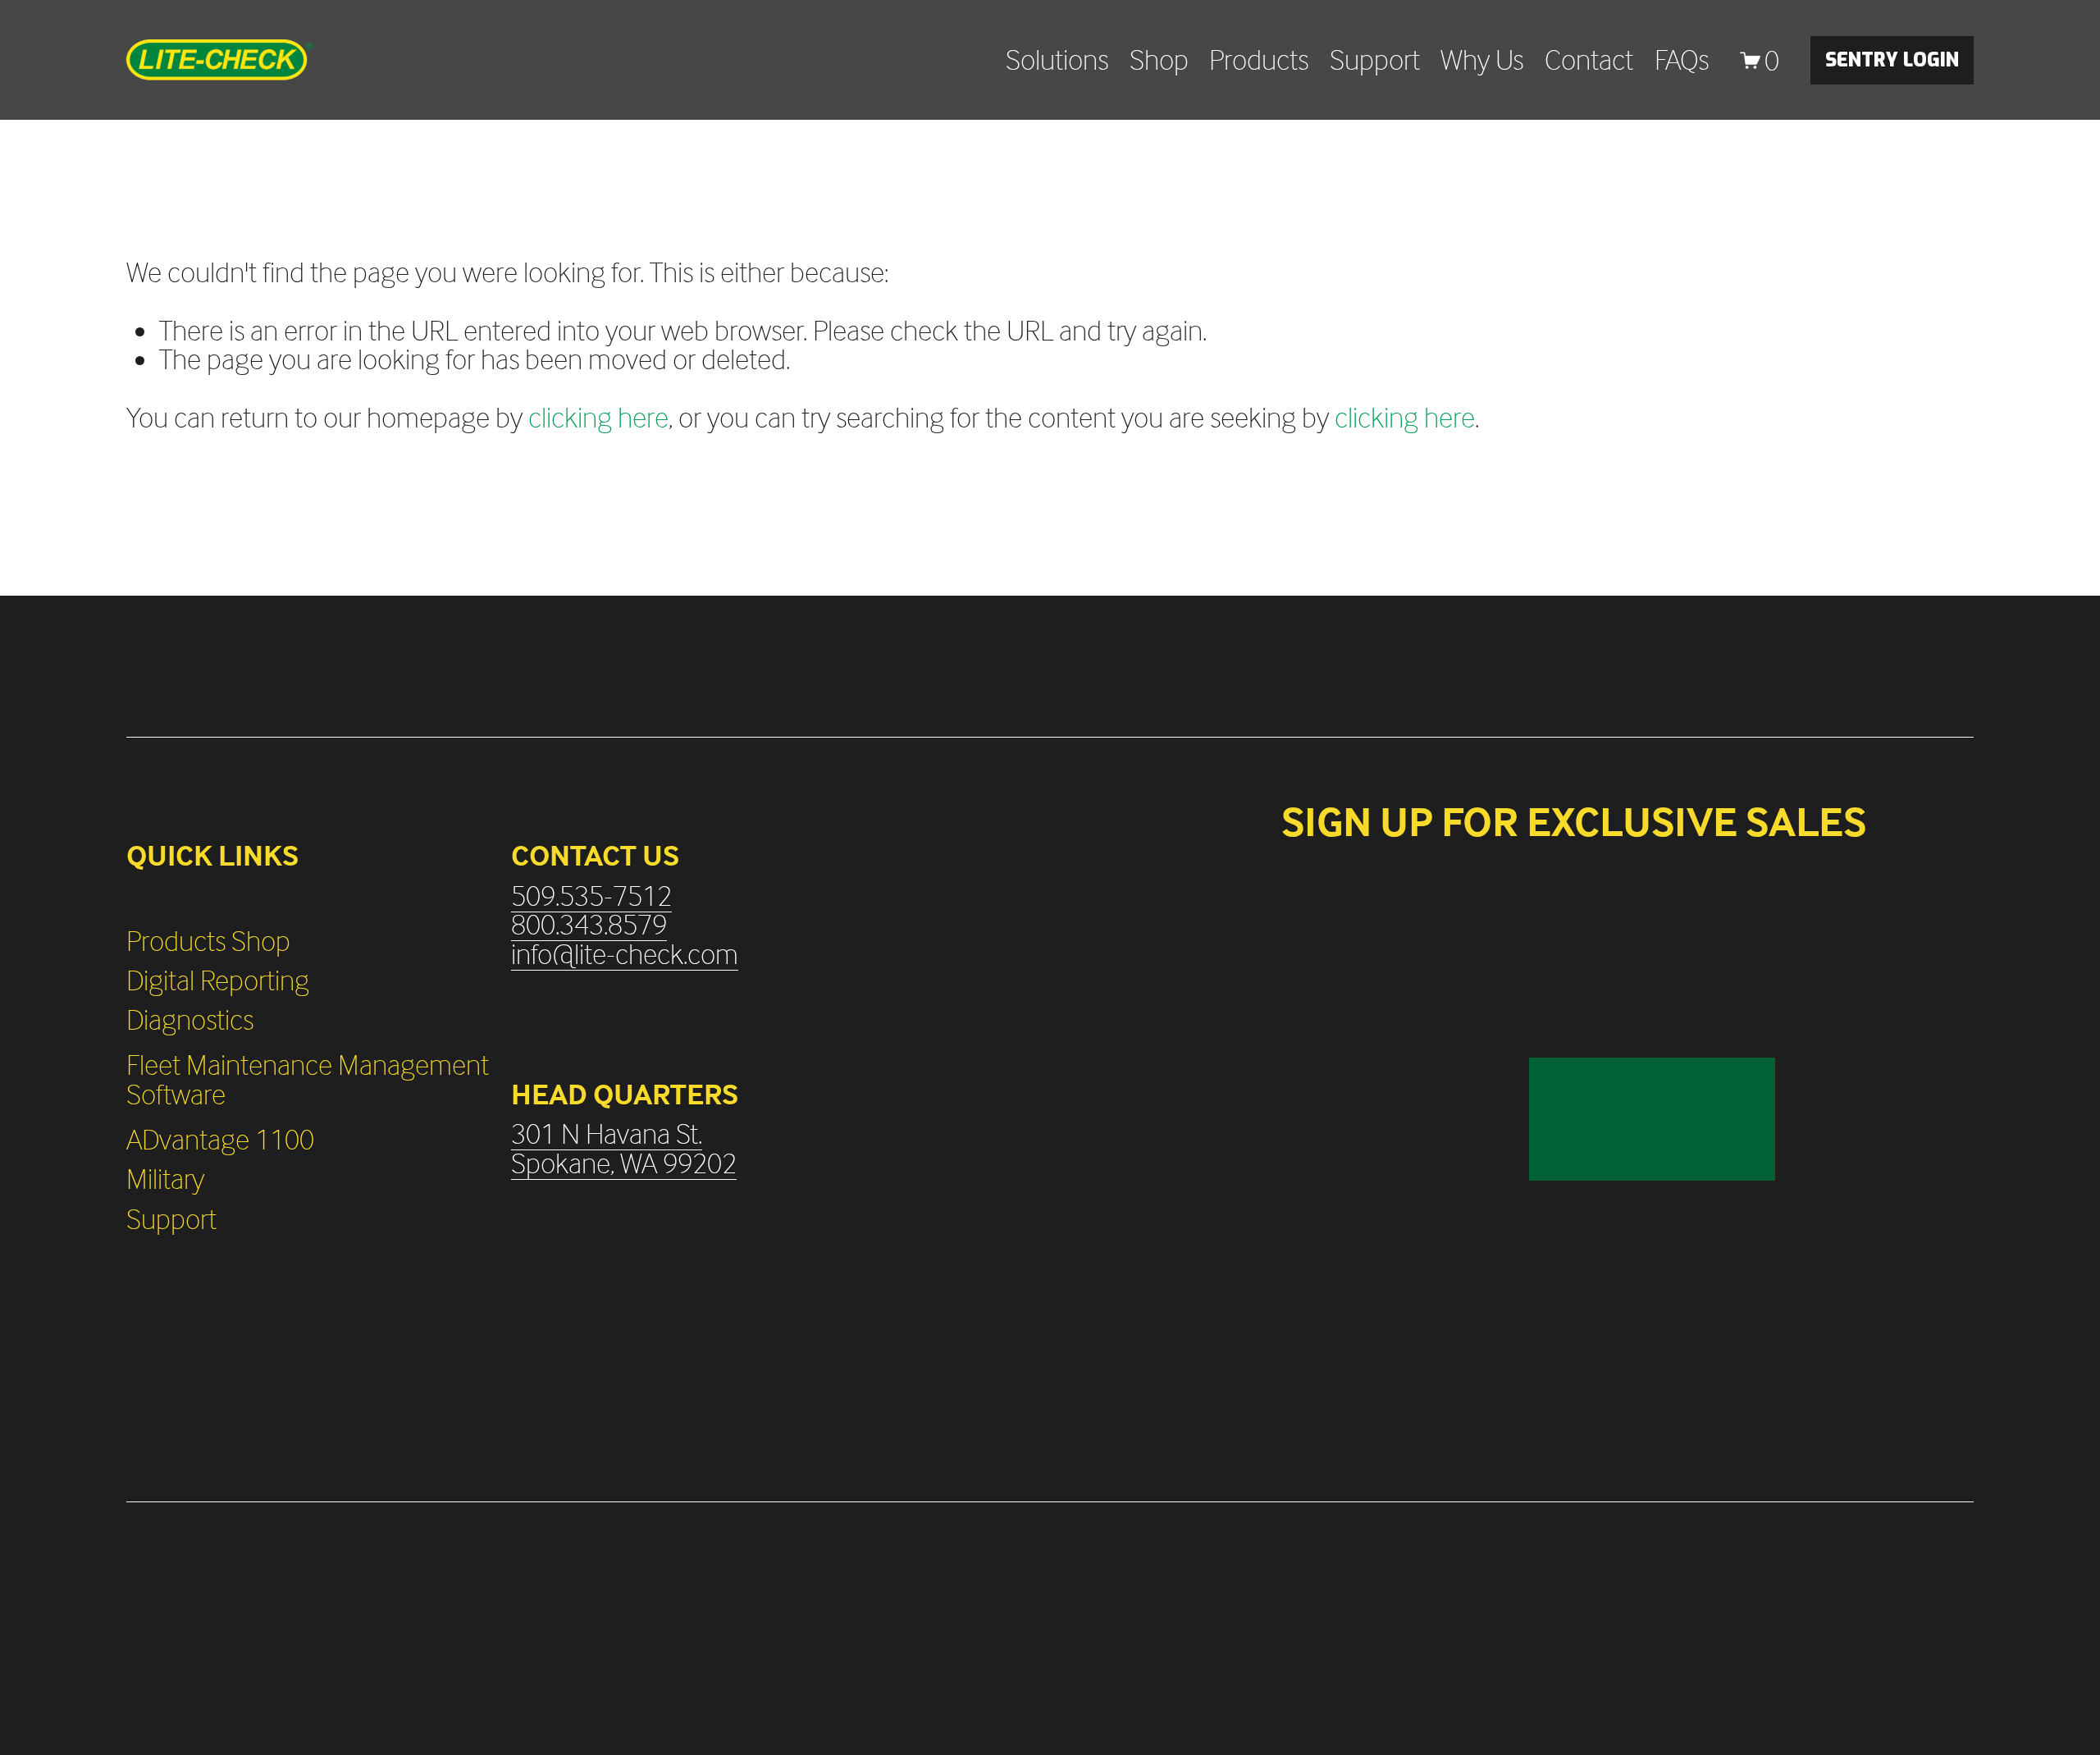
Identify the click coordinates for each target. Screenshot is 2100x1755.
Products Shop (208, 941)
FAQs (1682, 60)
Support (1375, 60)
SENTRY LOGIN (1892, 60)
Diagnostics (190, 1020)
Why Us (1482, 60)
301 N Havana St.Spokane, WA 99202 (624, 1148)
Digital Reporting (218, 980)
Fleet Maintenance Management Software (308, 1079)
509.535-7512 (591, 896)
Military (165, 1179)
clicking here (598, 417)
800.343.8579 (589, 925)
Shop (1159, 60)
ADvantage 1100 (220, 1140)
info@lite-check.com (625, 954)
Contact (1589, 60)
